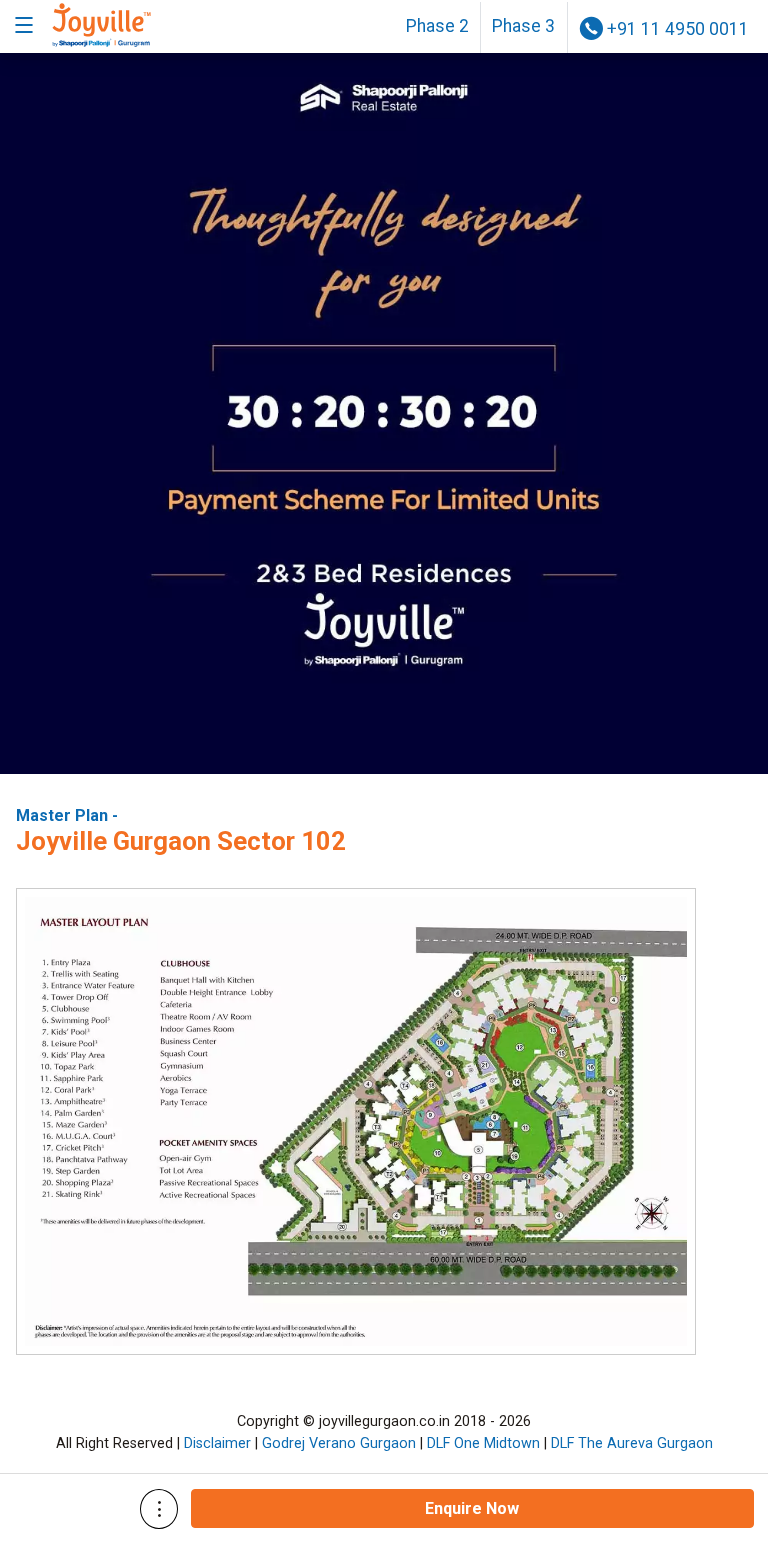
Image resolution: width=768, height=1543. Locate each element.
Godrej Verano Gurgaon (339, 1443)
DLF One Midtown (483, 1443)
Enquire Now (472, 1508)
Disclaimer (217, 1443)
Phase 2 (437, 26)
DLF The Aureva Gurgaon (632, 1443)
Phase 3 (523, 26)
